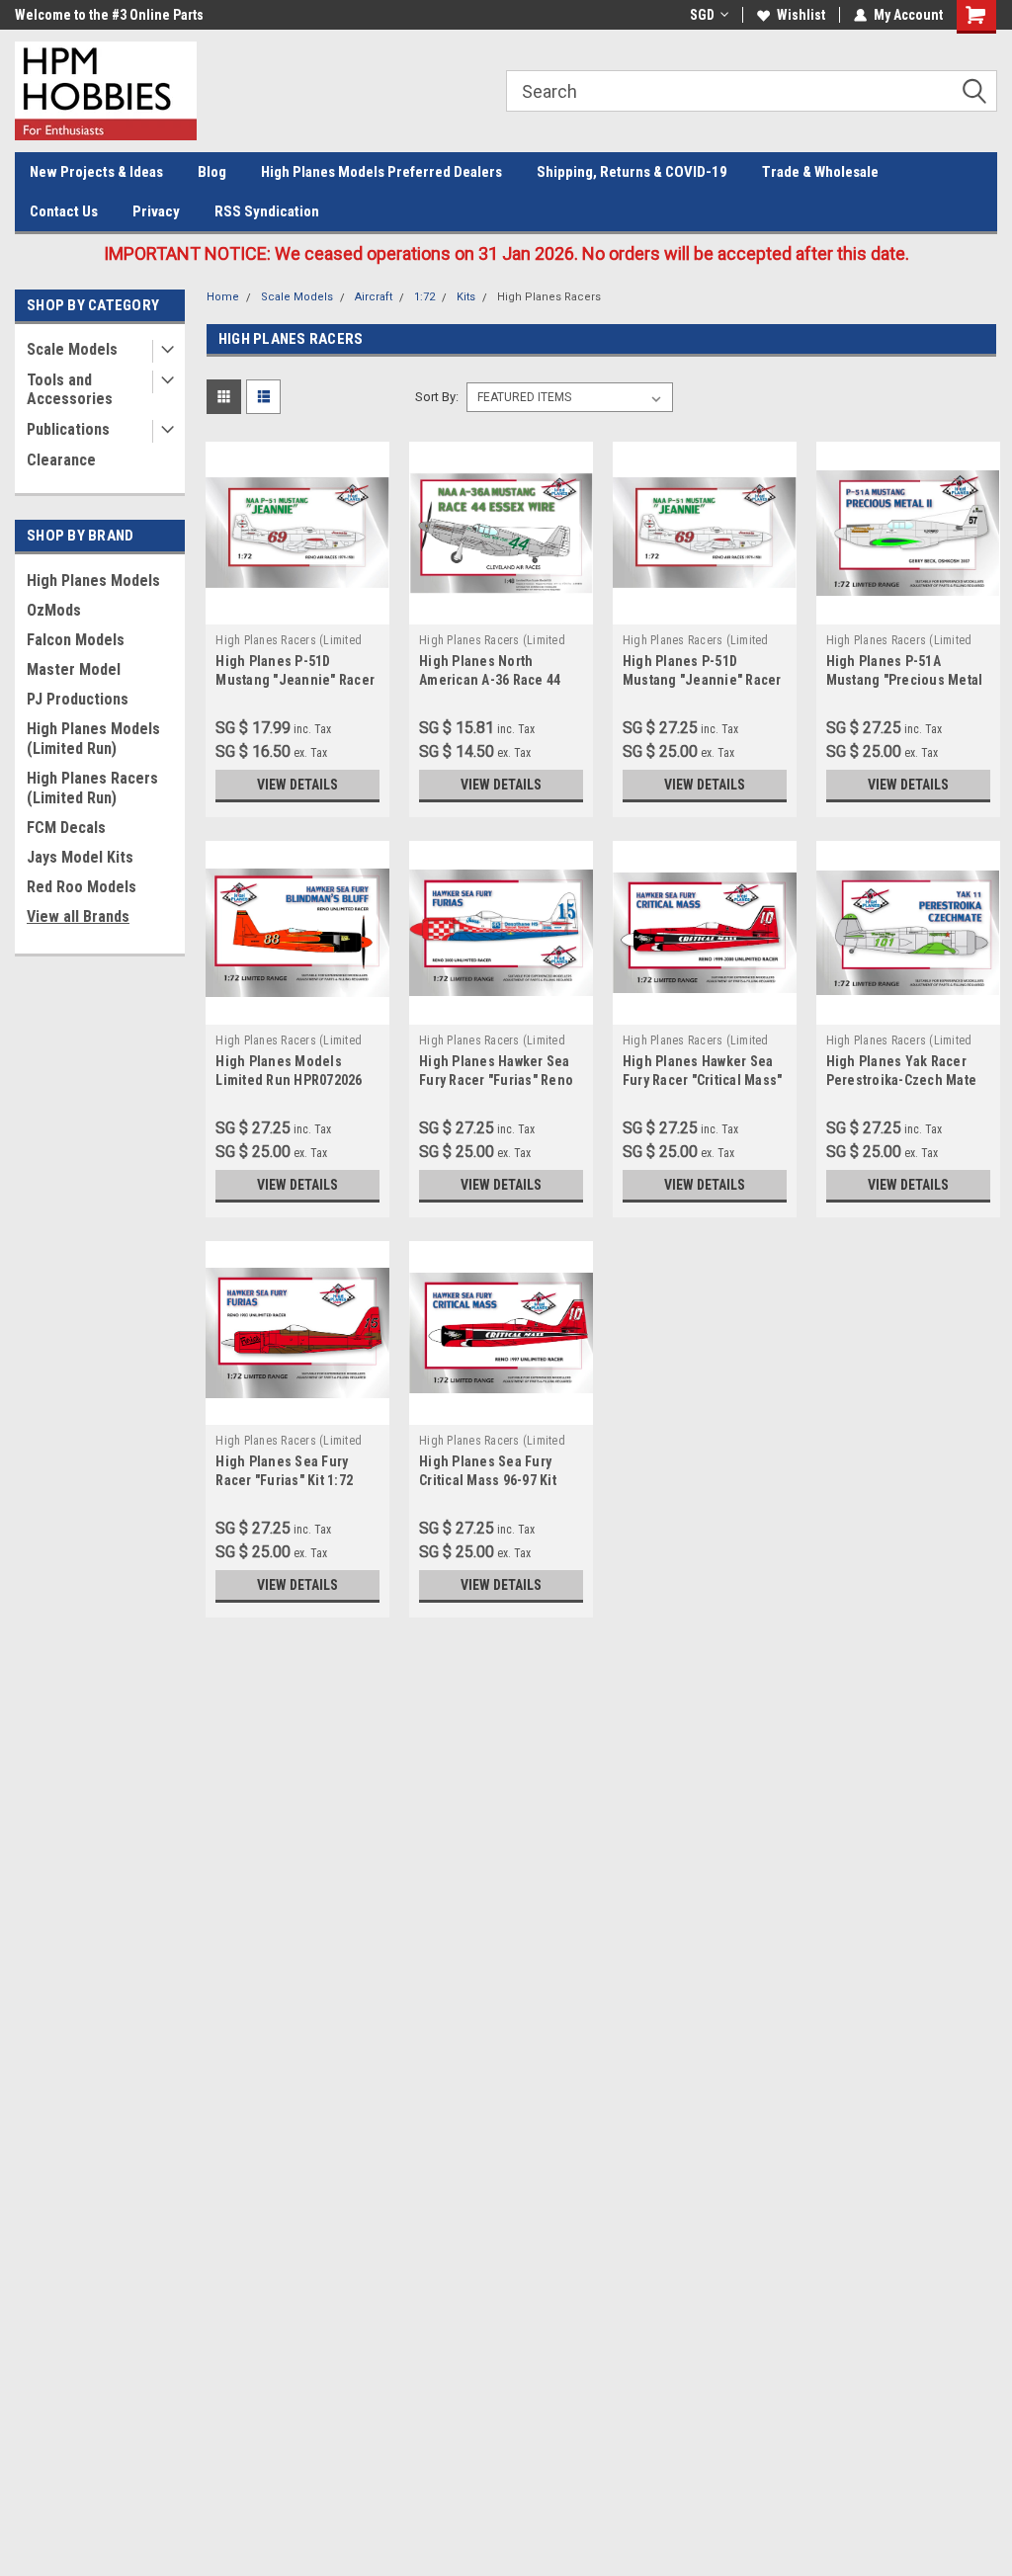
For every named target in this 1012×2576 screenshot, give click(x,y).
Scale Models (72, 349)
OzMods (54, 610)
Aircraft (374, 297)
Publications (68, 429)
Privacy (156, 211)
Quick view (297, 610)
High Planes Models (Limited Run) (93, 739)
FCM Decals (66, 828)
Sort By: (437, 397)
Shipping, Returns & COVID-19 (632, 172)
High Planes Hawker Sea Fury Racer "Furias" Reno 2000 (496, 1080)
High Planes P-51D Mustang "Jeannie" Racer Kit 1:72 (702, 680)
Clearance (61, 460)
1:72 (424, 297)
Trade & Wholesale (820, 172)
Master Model (74, 669)
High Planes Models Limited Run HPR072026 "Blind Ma (289, 1080)
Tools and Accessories (70, 389)
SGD (702, 15)
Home (223, 297)
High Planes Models (93, 581)
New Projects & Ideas (96, 172)
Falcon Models (76, 640)
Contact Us (64, 211)
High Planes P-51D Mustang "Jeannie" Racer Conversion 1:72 (295, 680)
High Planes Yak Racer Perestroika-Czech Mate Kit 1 (902, 1080)
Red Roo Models (82, 887)
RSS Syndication (267, 211)
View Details (297, 785)
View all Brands (78, 916)
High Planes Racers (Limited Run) (92, 788)
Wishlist (801, 15)
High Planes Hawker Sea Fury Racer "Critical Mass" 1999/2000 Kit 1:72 (703, 1080)
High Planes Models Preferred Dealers (381, 172)
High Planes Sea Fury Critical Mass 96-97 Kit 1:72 (488, 1480)
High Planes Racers (549, 297)
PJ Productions (78, 699)
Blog (212, 172)
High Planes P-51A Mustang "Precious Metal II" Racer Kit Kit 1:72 (905, 680)
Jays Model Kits (80, 857)
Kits (466, 297)
